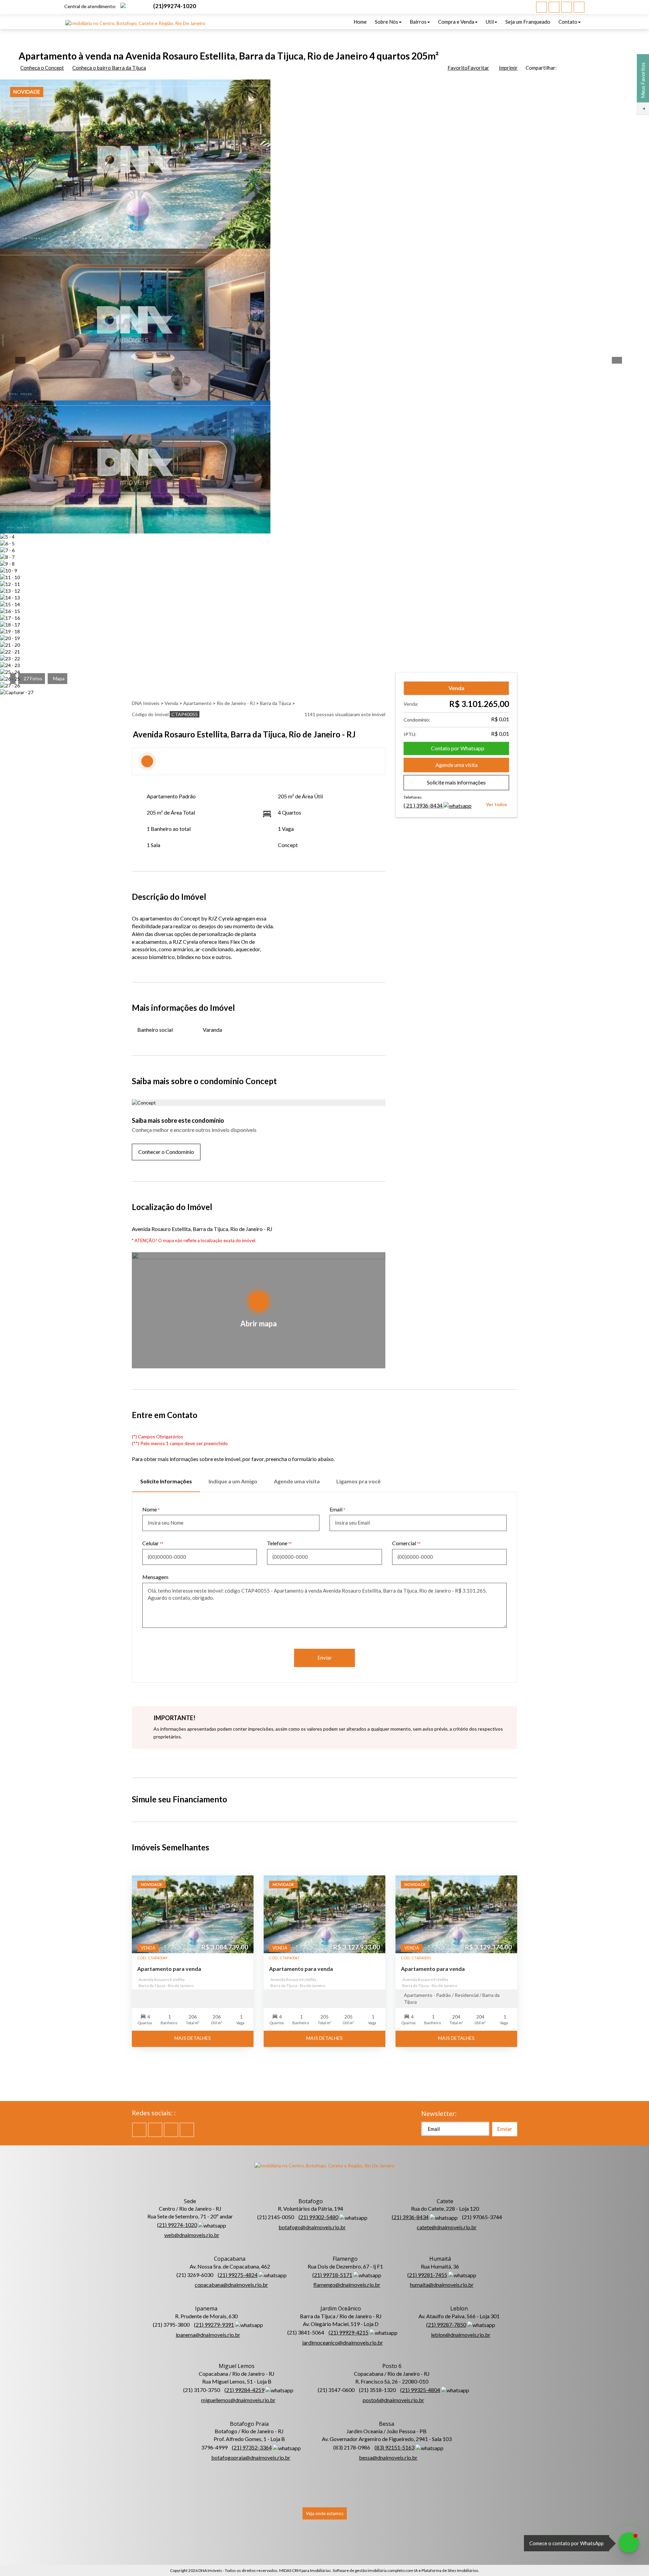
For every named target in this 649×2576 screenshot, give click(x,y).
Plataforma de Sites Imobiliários (450, 2570)
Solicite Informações (166, 1481)
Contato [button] (568, 22)
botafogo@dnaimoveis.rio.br (312, 2227)
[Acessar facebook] (542, 7)
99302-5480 (318, 2217)
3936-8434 (424, 805)
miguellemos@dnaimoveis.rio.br (238, 2400)
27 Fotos (33, 678)
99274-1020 (175, 6)
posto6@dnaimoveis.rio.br (393, 2400)
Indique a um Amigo (233, 1481)
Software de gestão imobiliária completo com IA (375, 2570)
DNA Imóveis (210, 2570)
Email (336, 1509)
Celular (151, 1543)
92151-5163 (394, 2447)
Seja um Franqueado (528, 22)
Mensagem (155, 1577)
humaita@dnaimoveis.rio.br (442, 2285)
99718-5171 (332, 2275)
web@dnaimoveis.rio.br (192, 2235)
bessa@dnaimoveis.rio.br (388, 2457)
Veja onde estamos (325, 2513)
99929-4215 (348, 2332)
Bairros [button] (418, 22)
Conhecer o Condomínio (166, 1152)
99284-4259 (244, 2390)
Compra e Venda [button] (456, 22)
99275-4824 (238, 2275)
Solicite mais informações (456, 782)
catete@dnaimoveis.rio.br (447, 2227)
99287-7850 (446, 2324)
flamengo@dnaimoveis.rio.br (347, 2285)
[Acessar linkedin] (567, 7)
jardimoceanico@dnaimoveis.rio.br (343, 2342)
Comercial (404, 1543)
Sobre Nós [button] (387, 22)
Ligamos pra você (358, 1481)
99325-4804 (420, 2390)
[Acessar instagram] (579, 7)
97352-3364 (252, 2447)
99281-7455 (427, 2275)
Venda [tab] (456, 688)
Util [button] (490, 22)
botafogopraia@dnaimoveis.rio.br (251, 2457)
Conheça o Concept (42, 68)
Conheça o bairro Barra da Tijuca (109, 68)
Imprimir (508, 68)
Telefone (277, 1543)
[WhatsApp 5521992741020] (629, 2543)
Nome (150, 1509)
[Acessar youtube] (554, 7)
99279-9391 (214, 2324)
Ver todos (497, 804)
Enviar (325, 1658)
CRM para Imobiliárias (311, 2570)
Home (360, 22)
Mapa (59, 678)
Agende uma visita (456, 765)
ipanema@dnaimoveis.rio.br (208, 2335)
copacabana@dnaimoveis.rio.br (231, 2285)
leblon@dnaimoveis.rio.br (461, 2335)
